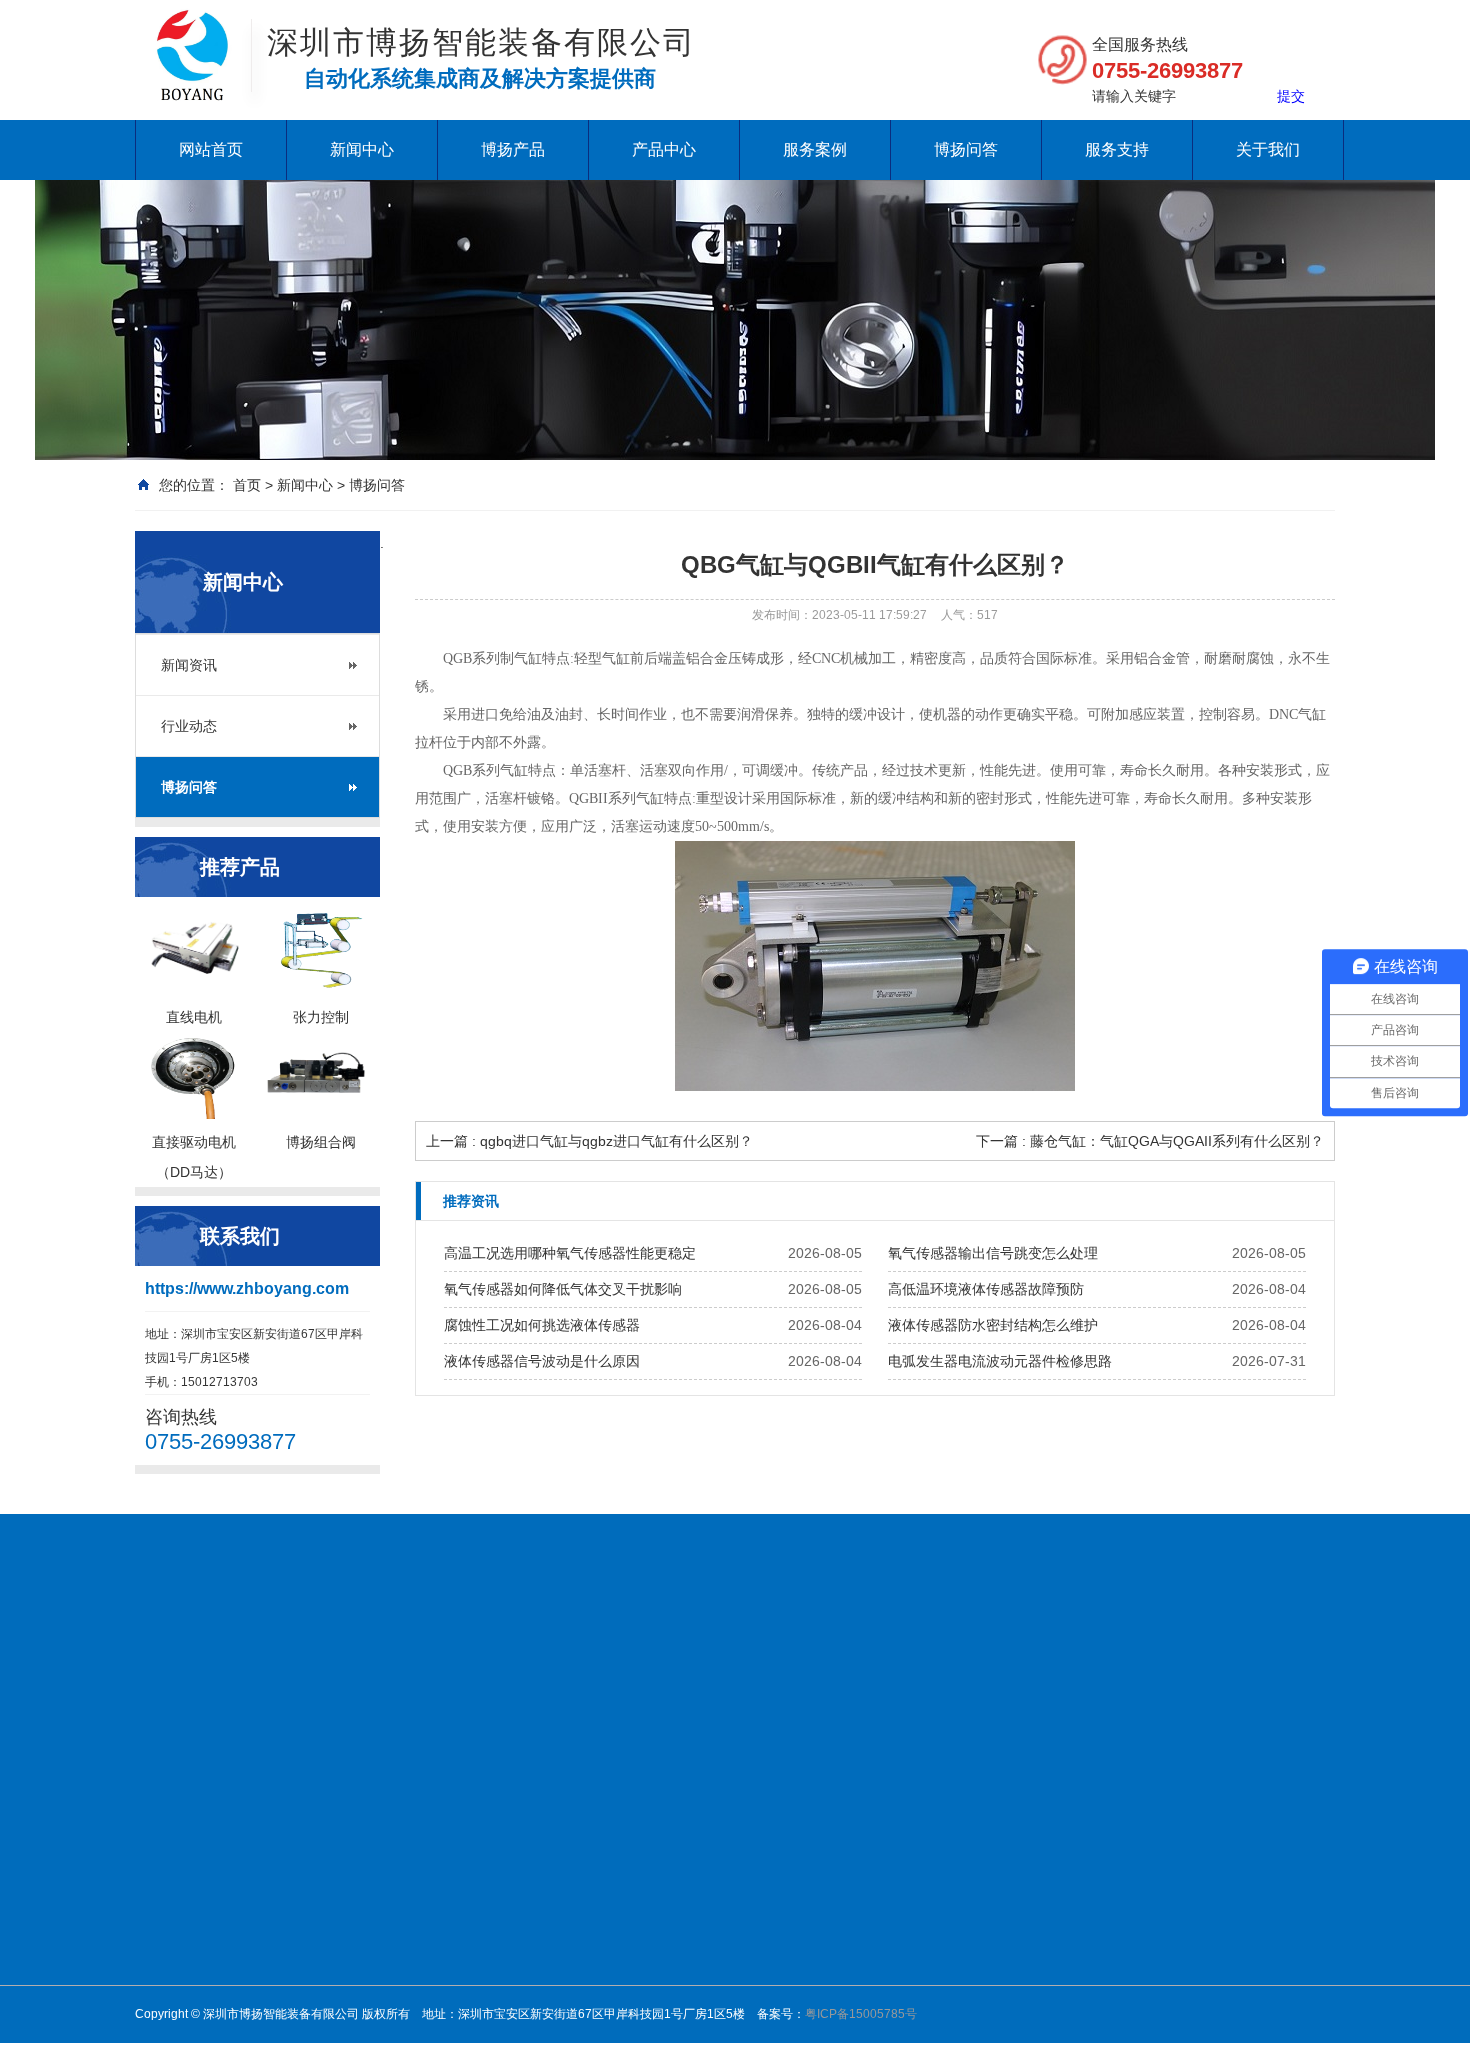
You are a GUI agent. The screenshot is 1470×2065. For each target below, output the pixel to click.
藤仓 (817, 1870)
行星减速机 (695, 1818)
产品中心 (664, 149)
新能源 (963, 1844)
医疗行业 (969, 1896)
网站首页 (211, 149)
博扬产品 (513, 149)
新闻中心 (362, 149)
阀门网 (321, 1656)
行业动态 (189, 726)
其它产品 (829, 2052)
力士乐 (823, 1922)
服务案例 (815, 149)
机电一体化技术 (415, 1656)
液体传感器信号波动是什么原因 (542, 1361)
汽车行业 (969, 2000)
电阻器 (1216, 1656)
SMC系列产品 (702, 2000)
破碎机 (619, 1656)
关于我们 (1268, 149)
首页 (247, 485)
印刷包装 (969, 1974)
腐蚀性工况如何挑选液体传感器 (542, 1325)
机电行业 (969, 1818)
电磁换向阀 (695, 1870)
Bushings (1066, 1656)
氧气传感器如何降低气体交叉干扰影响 (563, 1289)
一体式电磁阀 (701, 1844)
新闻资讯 (189, 665)
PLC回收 (1146, 1656)
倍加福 (823, 1844)
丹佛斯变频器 (533, 1656)
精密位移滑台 (701, 1948)
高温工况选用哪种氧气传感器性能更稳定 (570, 1253)
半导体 (963, 1948)
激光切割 (969, 1922)
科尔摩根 (829, 1948)
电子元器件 (975, 1870)
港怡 (1270, 1656)
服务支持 (1117, 149)
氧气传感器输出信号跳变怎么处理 (993, 1253)
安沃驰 (823, 1896)
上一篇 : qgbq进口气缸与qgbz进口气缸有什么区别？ (589, 1141)
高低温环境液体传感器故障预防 (986, 1289)
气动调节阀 (695, 1922)
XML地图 (229, 1681)
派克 (817, 2000)
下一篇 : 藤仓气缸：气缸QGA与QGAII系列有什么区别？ (1150, 1141)
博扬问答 (966, 149)
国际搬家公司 (861, 1656)
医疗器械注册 (705, 1656)
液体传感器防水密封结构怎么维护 (993, 1325)
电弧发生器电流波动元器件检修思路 (1000, 1361)
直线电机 (829, 1818)
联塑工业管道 (971, 1656)
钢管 (783, 1656)
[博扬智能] (192, 30)
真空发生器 (695, 1896)
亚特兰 (823, 1974)
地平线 (159, 1681)
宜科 (817, 2026)
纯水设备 (251, 1656)
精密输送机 (695, 1974)
